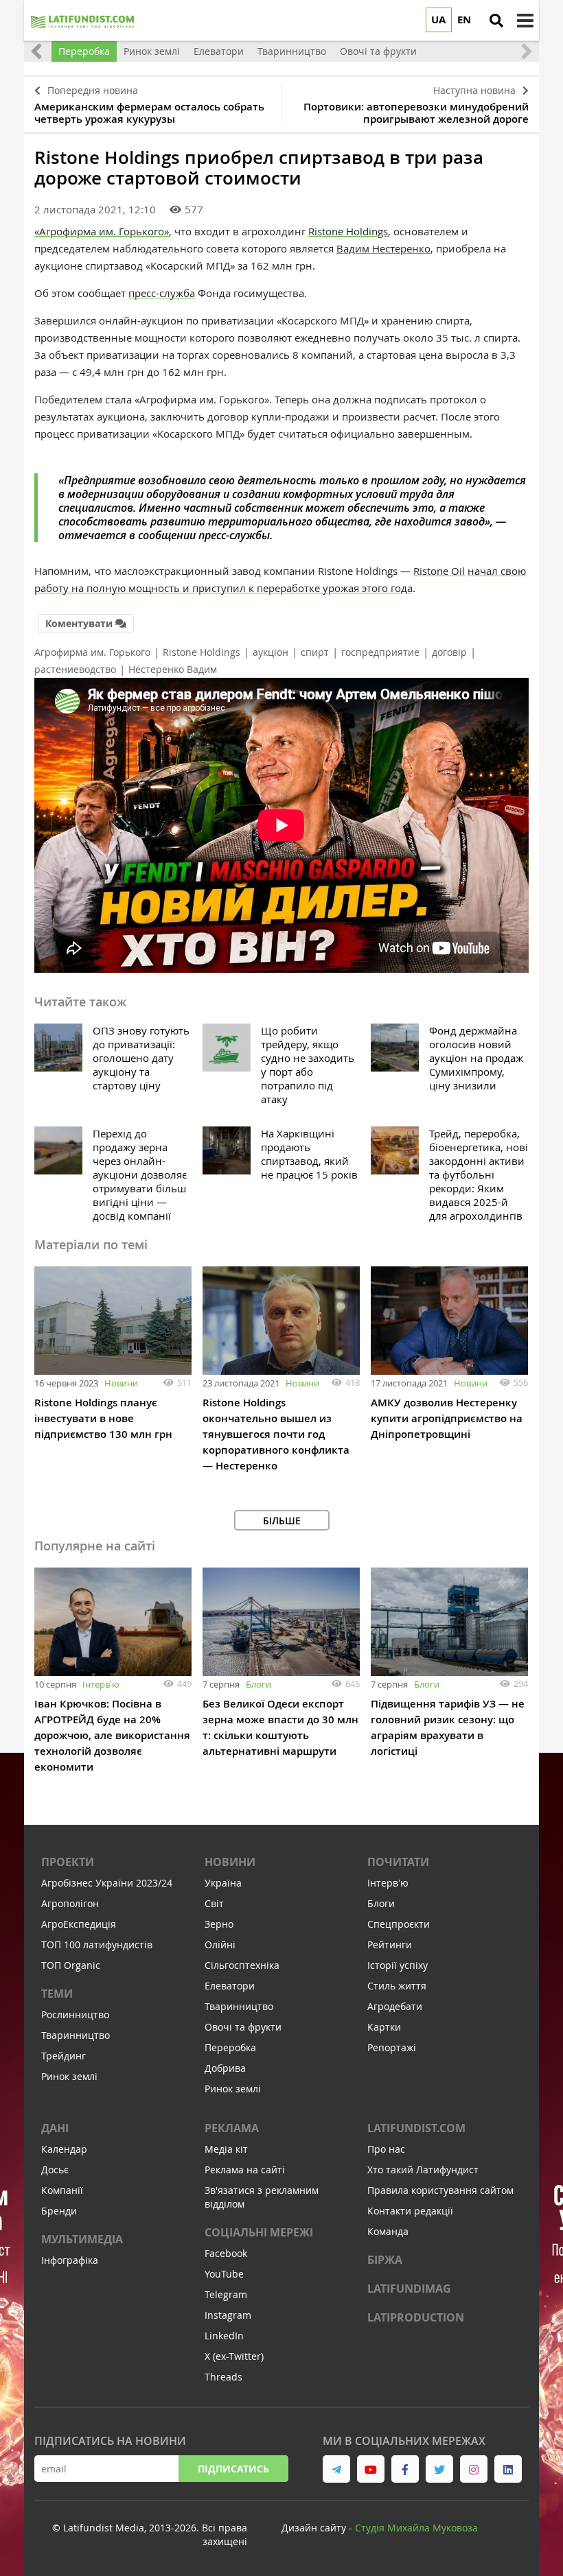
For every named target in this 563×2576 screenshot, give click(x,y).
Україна (223, 1883)
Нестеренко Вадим (173, 669)
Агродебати (395, 2006)
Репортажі (392, 2047)
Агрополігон (70, 1903)
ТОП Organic (71, 1965)
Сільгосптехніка (242, 1965)
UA (438, 20)
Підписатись (233, 2469)
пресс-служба (162, 293)
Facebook (226, 2253)
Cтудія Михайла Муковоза (416, 2528)
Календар (64, 2149)
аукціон (271, 652)
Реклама (232, 2128)
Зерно (219, 1924)
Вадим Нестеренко (383, 248)
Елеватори (230, 1986)
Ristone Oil (439, 571)
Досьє (55, 2170)
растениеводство (75, 669)
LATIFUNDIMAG (409, 2289)
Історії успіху (398, 1965)
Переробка (230, 2047)
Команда (388, 2231)
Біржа (385, 2260)
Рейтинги (390, 1945)
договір (449, 652)
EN (464, 20)
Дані (55, 2128)
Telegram (226, 2294)
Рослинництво (75, 2014)
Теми (57, 1994)
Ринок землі (69, 2076)
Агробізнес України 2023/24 (107, 1883)
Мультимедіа (82, 2239)
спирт (315, 652)
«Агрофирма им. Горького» (102, 231)
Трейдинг (64, 2056)
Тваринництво (76, 2035)
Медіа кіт (226, 2149)
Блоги (258, 1684)
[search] (496, 21)
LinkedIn (224, 2336)
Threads (223, 2377)
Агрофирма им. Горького (92, 652)
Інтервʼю (101, 1684)
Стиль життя (397, 1986)
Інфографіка (70, 2260)
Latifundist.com (416, 2128)
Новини (121, 1383)
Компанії (62, 2190)
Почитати (398, 1862)
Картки (384, 2027)
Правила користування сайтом (440, 2190)
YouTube (224, 2274)
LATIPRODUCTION (416, 2317)
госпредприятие (380, 652)
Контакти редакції (410, 2211)
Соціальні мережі (259, 2232)
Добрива (225, 2068)
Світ (214, 1903)
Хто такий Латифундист (423, 2170)
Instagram (228, 2315)
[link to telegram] (336, 2469)
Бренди (59, 2211)
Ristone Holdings (348, 231)
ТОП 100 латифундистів (97, 1945)
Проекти (68, 1862)
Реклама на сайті (245, 2170)
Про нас (386, 2149)
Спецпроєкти (399, 1924)
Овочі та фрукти (243, 2027)
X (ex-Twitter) (234, 2356)
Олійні (220, 1945)
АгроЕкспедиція (79, 1924)
